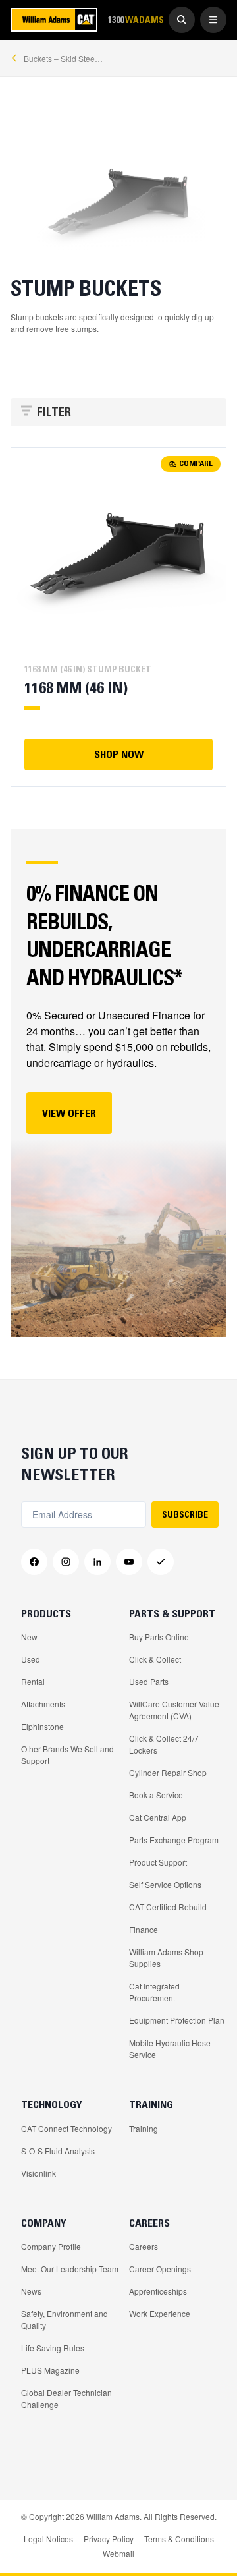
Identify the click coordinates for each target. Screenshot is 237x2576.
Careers (144, 2246)
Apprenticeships (158, 2291)
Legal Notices (48, 2539)
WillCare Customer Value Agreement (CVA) (174, 1710)
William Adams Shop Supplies (166, 1958)
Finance (144, 1929)
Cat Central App (158, 1817)
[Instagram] (66, 1562)
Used (31, 1659)
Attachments (43, 1704)
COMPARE (196, 463)
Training (144, 2128)
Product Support (158, 1862)
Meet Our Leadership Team (70, 2269)
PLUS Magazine (50, 2370)
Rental (33, 1681)
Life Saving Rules (53, 2348)
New (29, 1637)
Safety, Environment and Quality (65, 2319)
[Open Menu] (213, 20)
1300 (136, 19)
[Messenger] (161, 1562)
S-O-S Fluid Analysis (58, 2151)
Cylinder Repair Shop (168, 1772)
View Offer (69, 1113)
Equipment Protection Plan (177, 2020)
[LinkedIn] (97, 1562)
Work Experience (160, 2313)
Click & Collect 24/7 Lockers (164, 1744)
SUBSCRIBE (185, 1514)
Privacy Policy (109, 2539)
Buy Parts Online (159, 1637)
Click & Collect (155, 1659)
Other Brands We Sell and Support (67, 1755)
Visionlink (39, 2173)
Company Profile (51, 2246)
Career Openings (160, 2269)
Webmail (118, 2553)
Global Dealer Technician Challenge (66, 2398)
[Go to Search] (182, 20)
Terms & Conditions (179, 2539)
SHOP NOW (119, 754)
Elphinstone (42, 1726)
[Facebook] (34, 1562)
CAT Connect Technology (66, 2128)
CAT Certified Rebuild (168, 1907)
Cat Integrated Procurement (154, 1992)
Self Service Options (165, 1884)
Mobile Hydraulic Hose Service (170, 2048)
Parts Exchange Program (174, 1840)
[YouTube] (129, 1562)
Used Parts (149, 1681)
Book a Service (156, 1795)
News (31, 2291)
